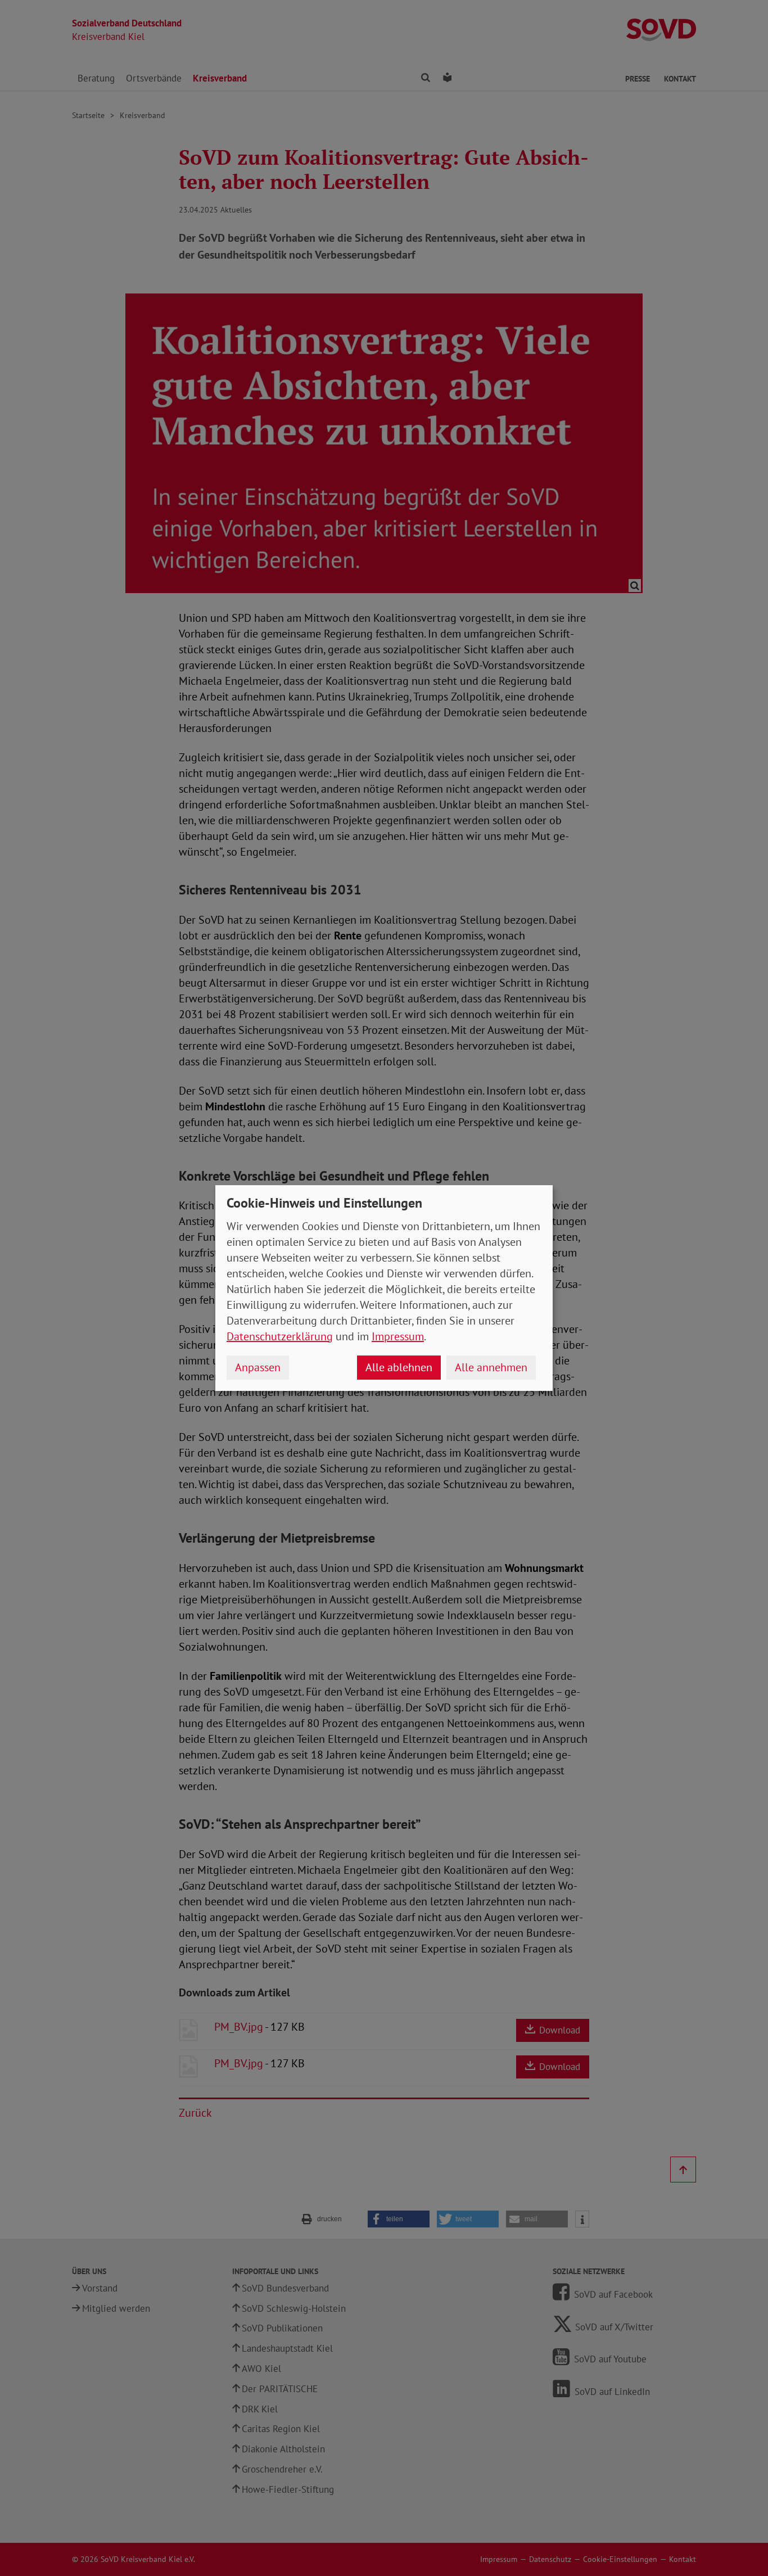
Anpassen (258, 1367)
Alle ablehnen (399, 1367)
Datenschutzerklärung (280, 1336)
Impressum (398, 1336)
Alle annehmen (491, 1367)
